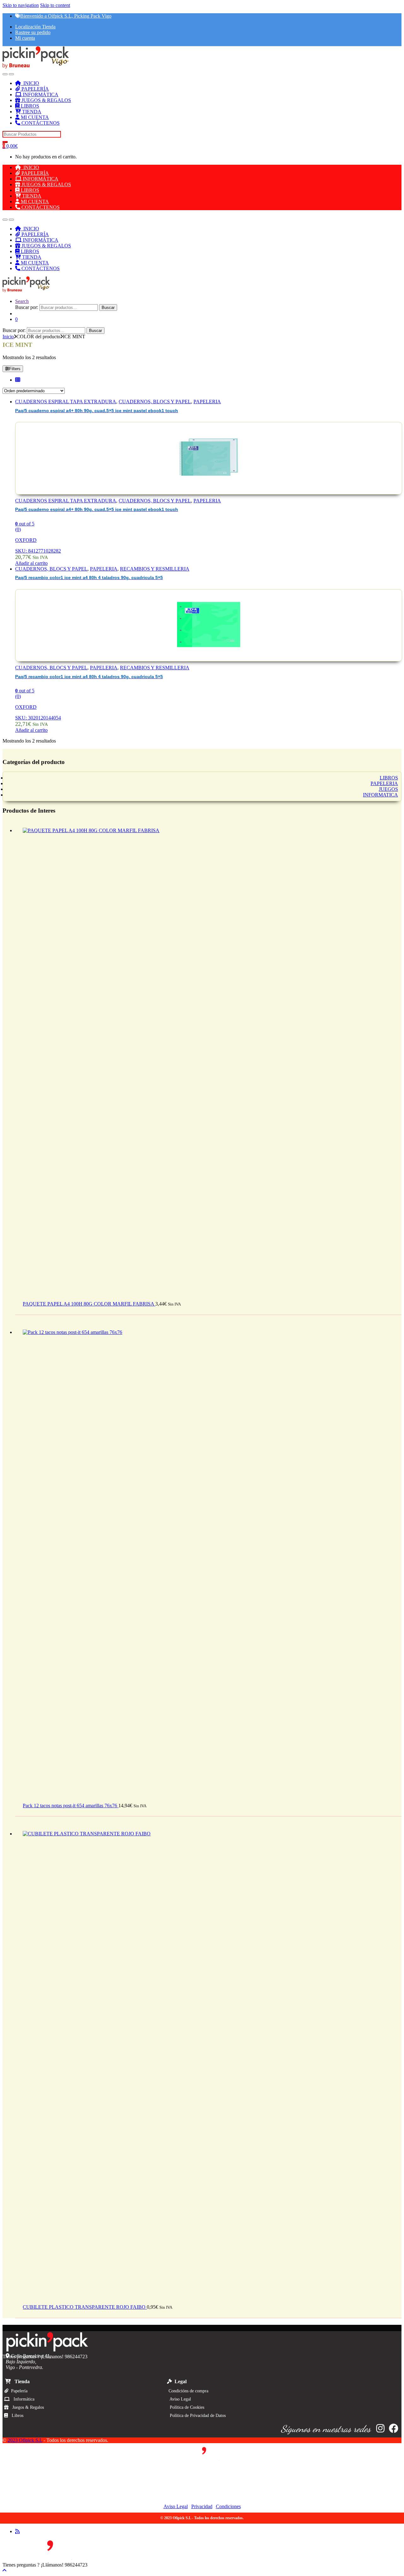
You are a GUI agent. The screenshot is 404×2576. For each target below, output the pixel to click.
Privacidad (202, 2506)
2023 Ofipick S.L (25, 2440)
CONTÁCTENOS (40, 123)
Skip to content (55, 5)
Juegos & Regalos (26, 2407)
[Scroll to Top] (4, 2570)
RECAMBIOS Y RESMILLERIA (155, 569)
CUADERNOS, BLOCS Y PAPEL (155, 402)
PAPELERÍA (35, 89)
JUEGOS (388, 789)
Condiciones (228, 2506)
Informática (22, 2399)
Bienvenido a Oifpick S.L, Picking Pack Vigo (66, 16)
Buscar (108, 308)
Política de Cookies (185, 2407)
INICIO (30, 83)
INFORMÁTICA (40, 95)
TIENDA (31, 112)
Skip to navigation (21, 5)
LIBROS (29, 106)
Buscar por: (27, 307)
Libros (16, 2416)
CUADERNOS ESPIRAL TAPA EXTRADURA (66, 402)
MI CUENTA (34, 117)
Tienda (20, 2381)
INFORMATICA (380, 795)
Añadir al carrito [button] (31, 563)
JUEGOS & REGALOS (46, 100)
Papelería (18, 2391)
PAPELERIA (207, 402)
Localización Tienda (35, 27)
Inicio (8, 337)
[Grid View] (18, 380)
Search (22, 301)
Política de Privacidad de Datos (196, 2416)
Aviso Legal (178, 2399)
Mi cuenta (25, 38)
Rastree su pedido (33, 32)
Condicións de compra (187, 2391)
